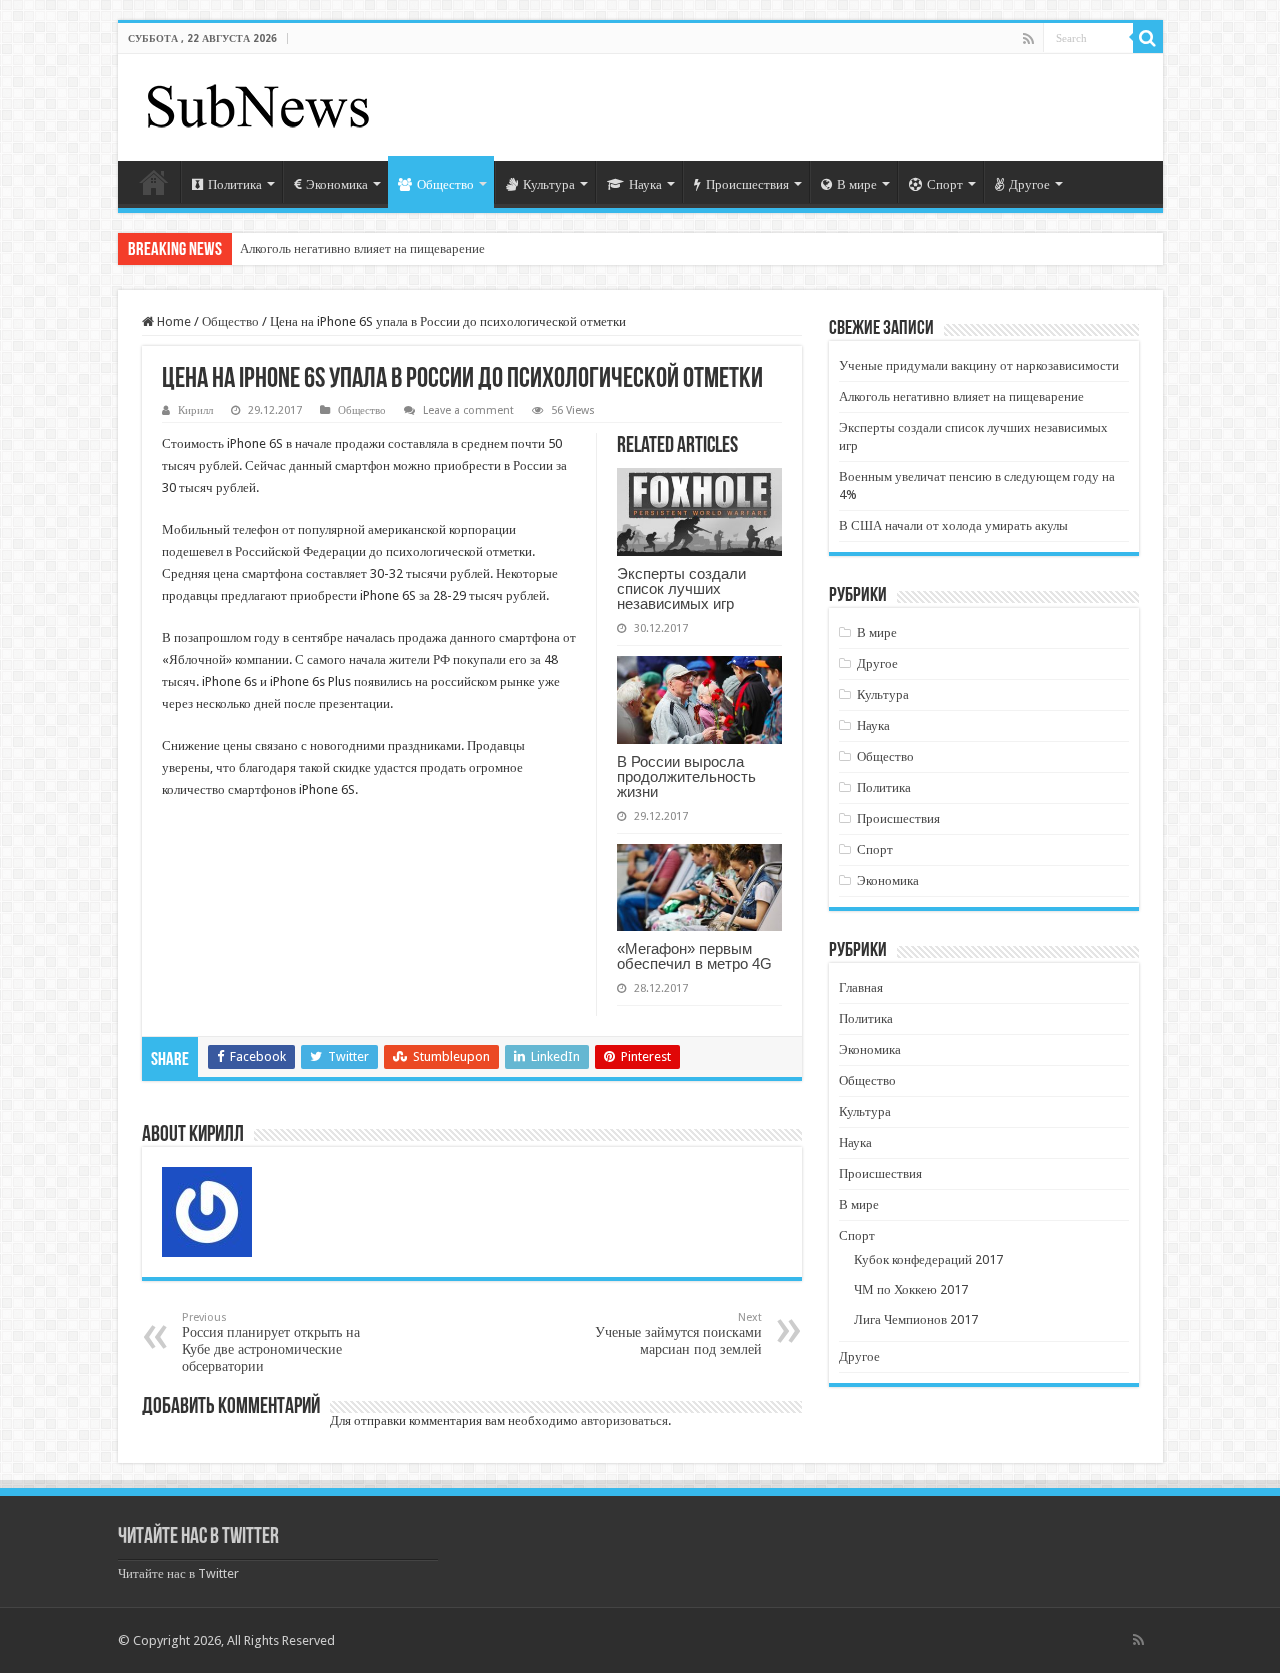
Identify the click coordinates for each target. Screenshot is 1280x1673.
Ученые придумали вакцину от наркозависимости (979, 365)
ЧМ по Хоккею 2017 (911, 1289)
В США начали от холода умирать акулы (953, 525)
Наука (645, 184)
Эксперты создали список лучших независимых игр (681, 588)
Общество (445, 184)
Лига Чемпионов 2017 (916, 1319)
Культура (549, 184)
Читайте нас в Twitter (198, 1537)
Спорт (945, 184)
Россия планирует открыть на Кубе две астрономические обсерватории (271, 1342)
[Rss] (1028, 39)
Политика (235, 184)
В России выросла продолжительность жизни (686, 776)
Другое (1029, 184)
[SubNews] (258, 104)
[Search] (1148, 38)
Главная (154, 182)
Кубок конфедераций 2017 (928, 1259)
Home (172, 321)
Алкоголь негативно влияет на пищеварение (362, 248)
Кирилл (195, 410)
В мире (857, 184)
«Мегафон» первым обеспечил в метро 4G (694, 956)
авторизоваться (624, 1420)
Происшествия (747, 184)
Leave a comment (468, 410)
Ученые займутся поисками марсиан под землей (678, 1334)
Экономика (337, 184)
